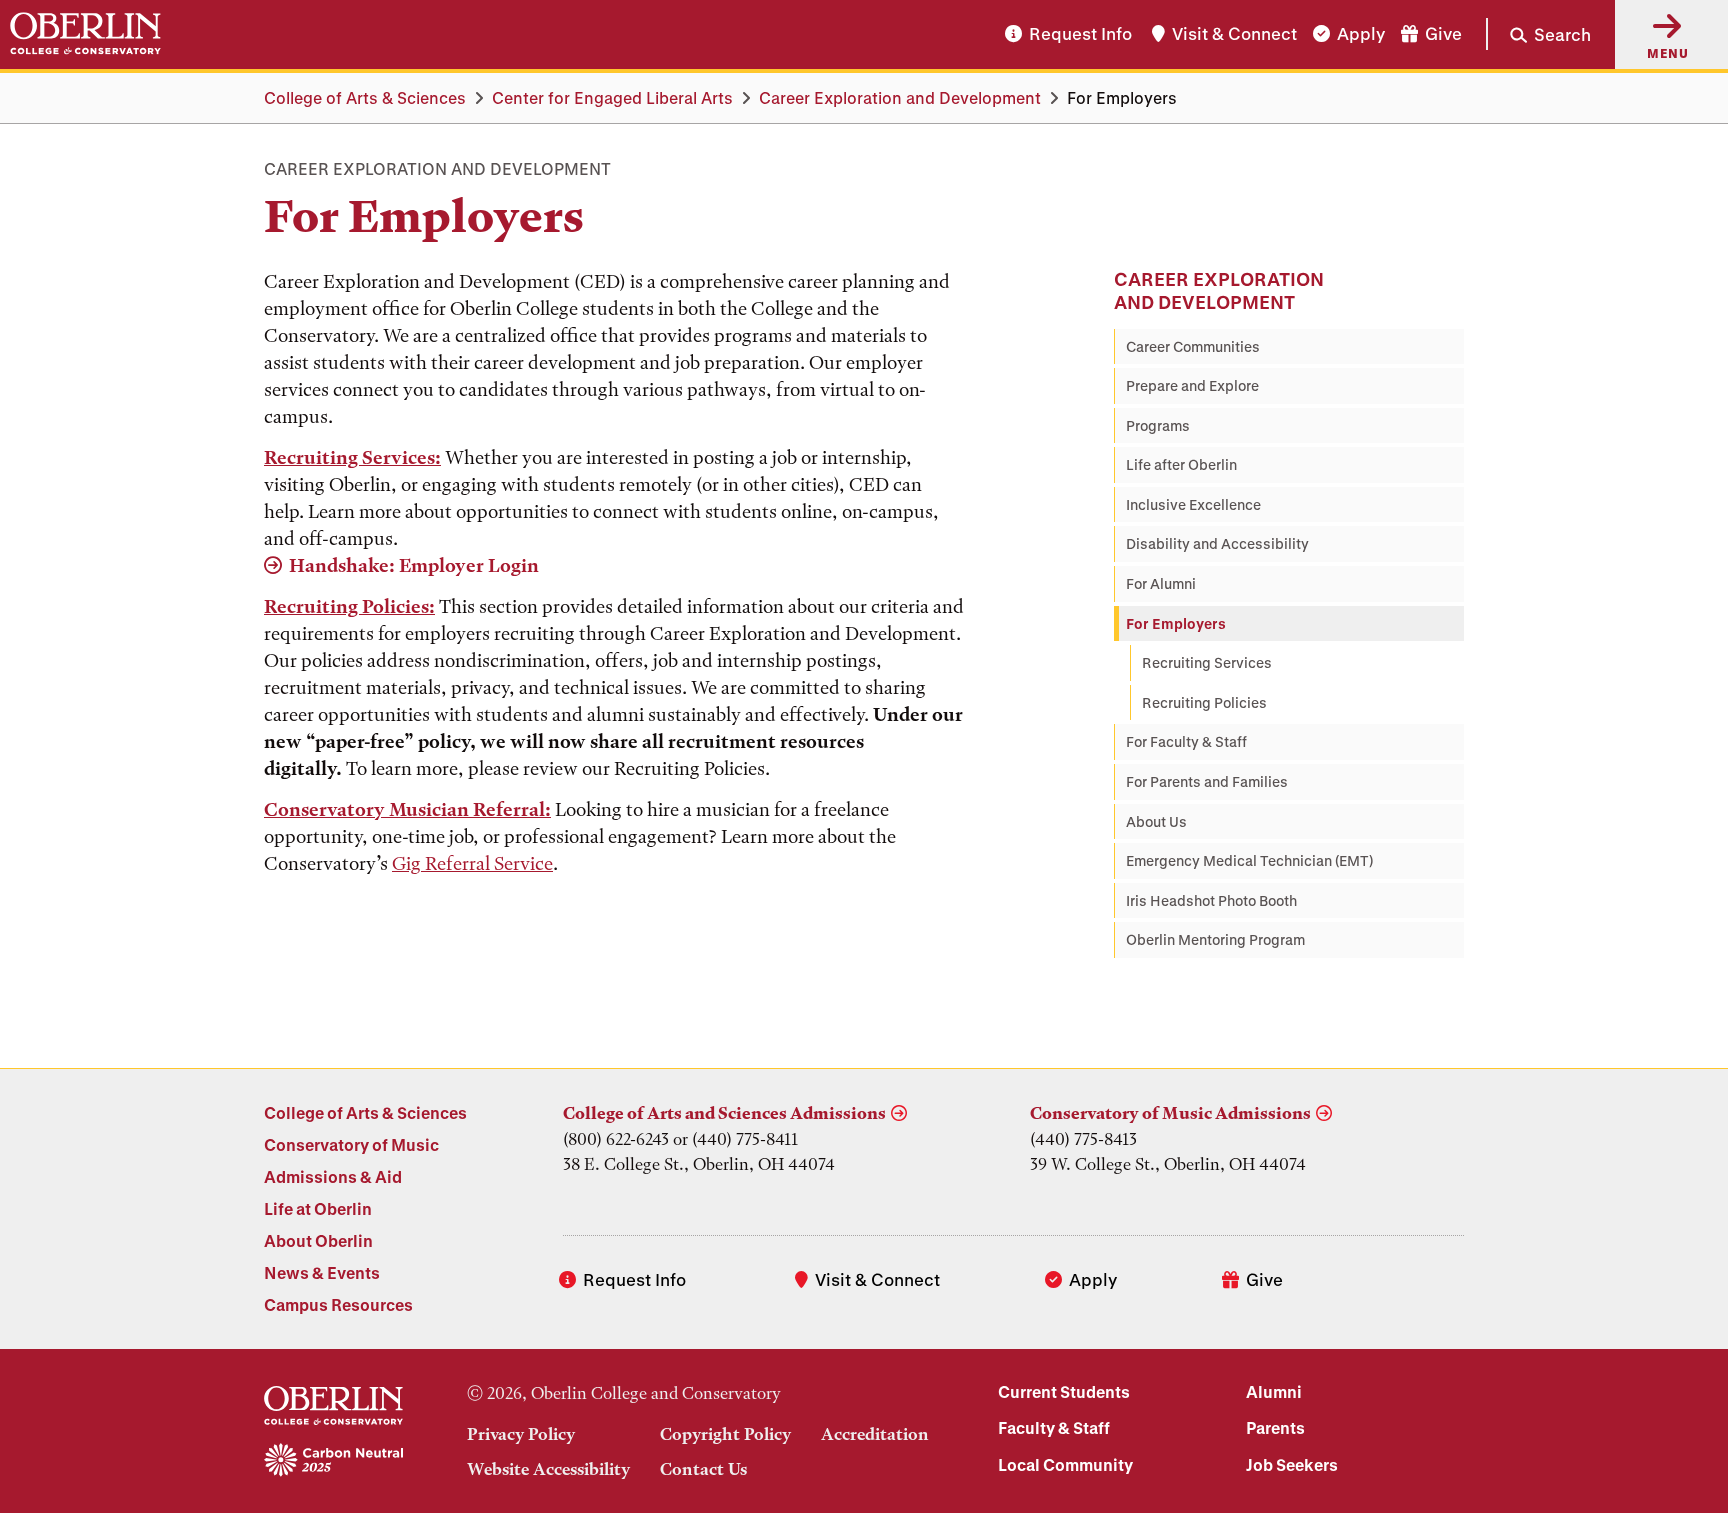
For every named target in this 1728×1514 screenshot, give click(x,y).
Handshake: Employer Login (414, 565)
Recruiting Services (1207, 662)
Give (1443, 34)
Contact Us (703, 1469)
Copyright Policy (725, 1434)
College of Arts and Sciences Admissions (724, 1113)
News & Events (322, 1272)
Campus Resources (338, 1304)
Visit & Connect (1234, 34)
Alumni (1274, 1391)
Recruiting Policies (1204, 702)
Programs (1158, 425)
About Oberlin (318, 1240)
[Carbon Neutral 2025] (333, 1461)
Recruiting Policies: (349, 606)
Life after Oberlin (1181, 464)
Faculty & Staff (1054, 1427)
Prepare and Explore (1192, 385)
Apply (1361, 34)
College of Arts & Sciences (365, 97)
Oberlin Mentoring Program (1215, 939)
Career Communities (1193, 346)
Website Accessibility (548, 1469)
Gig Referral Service (472, 863)
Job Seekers (1292, 1464)
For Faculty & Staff (1186, 741)
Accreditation (875, 1434)
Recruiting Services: (352, 457)
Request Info (1080, 34)
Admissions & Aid (333, 1176)
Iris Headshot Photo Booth (1211, 900)
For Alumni (1161, 583)
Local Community (1065, 1464)
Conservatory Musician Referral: (407, 809)
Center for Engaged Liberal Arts (612, 97)
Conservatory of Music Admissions (1170, 1113)
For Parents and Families (1207, 781)
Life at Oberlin (318, 1208)
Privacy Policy (521, 1434)
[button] (1538, 34)
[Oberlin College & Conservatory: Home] (85, 34)
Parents (1275, 1427)
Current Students (1064, 1391)
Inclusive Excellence (1193, 504)
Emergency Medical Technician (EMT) (1249, 860)
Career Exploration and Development (900, 97)
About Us (1156, 821)
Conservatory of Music (351, 1144)
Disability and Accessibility (1217, 543)
